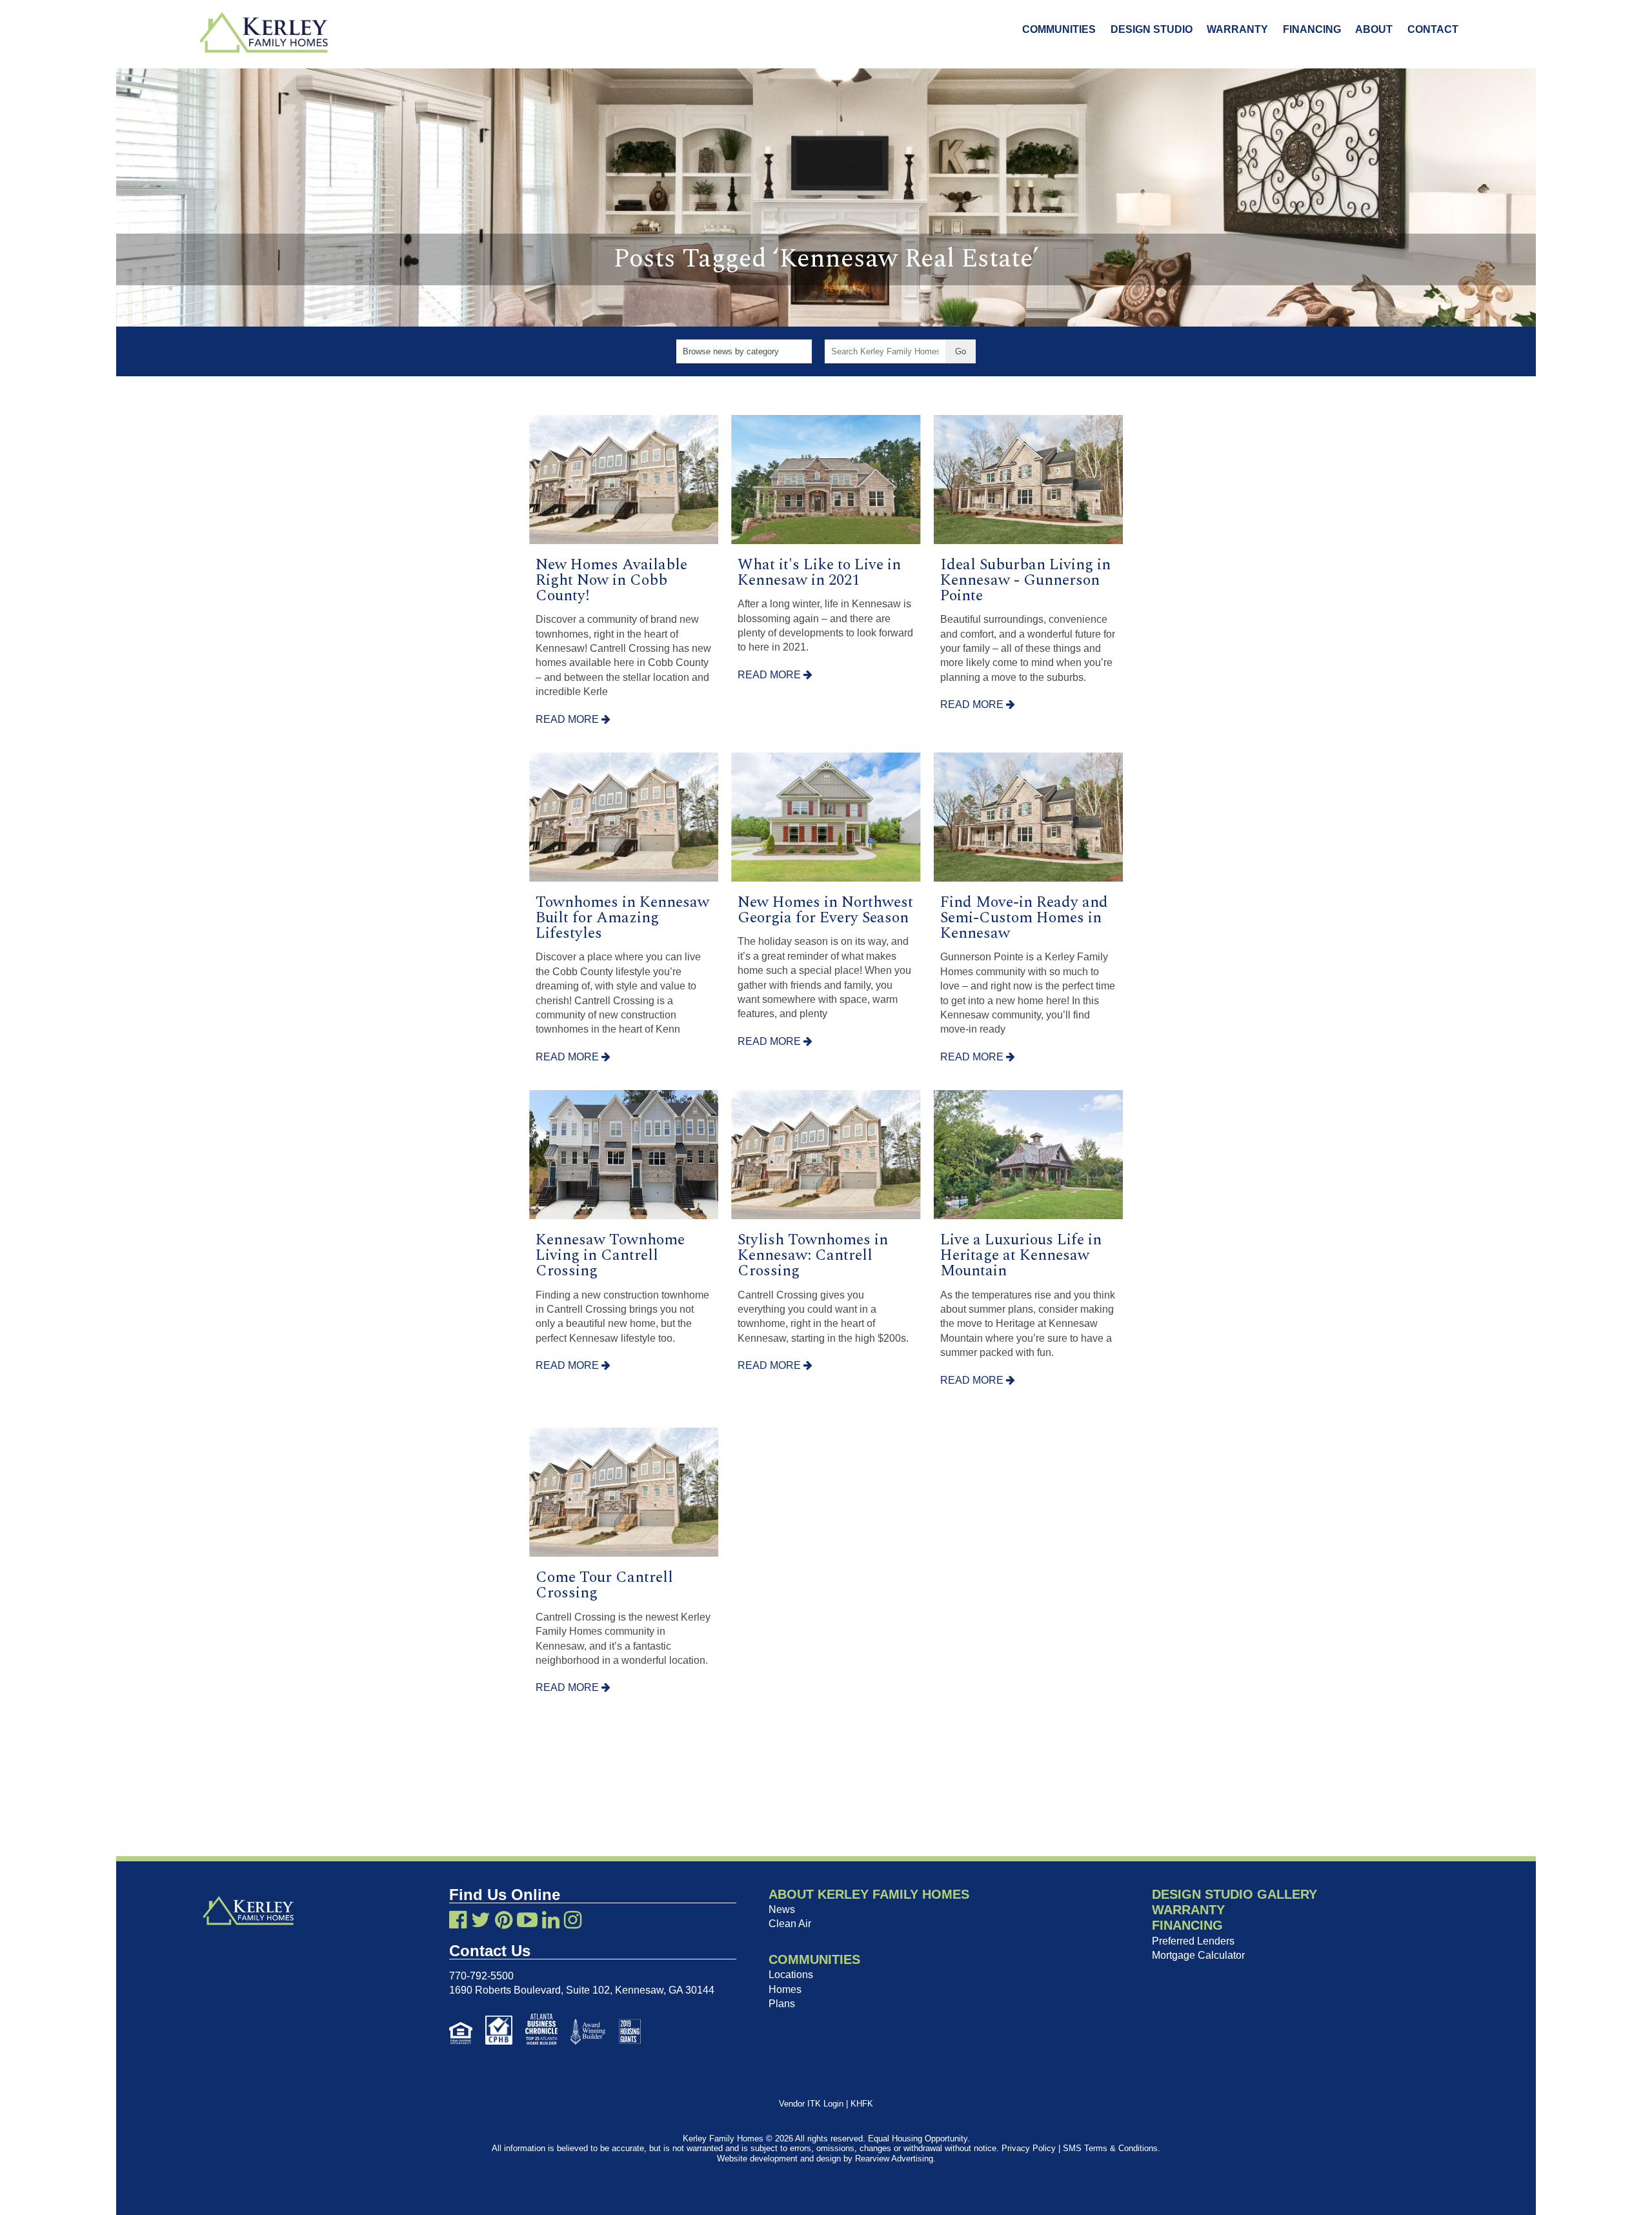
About (1374, 29)
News (782, 1909)
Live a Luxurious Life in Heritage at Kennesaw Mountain (1021, 1255)
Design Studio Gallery (1234, 1894)
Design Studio (1152, 29)
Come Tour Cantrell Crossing (604, 1585)
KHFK (862, 2104)
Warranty (1237, 29)
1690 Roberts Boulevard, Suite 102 (529, 1990)
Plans (782, 2004)
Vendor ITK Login (811, 2104)
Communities (1059, 29)
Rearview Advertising (894, 2159)
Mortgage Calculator (1198, 1955)
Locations (791, 1975)
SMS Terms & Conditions (1110, 2148)
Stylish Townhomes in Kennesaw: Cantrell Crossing (813, 1255)
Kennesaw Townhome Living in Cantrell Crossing (610, 1255)
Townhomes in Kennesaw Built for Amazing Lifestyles (622, 918)
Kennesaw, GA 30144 (665, 1990)
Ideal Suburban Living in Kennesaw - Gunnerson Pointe (1025, 580)
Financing (1312, 29)
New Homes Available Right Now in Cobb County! (611, 580)
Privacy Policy (1029, 2148)
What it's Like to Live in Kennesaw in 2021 (819, 572)
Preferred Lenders (1193, 1941)
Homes (785, 1989)
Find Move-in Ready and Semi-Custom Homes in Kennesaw (1024, 918)
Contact (1433, 29)
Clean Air (790, 1924)
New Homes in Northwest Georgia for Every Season (825, 910)
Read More (569, 719)
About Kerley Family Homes (869, 1894)
